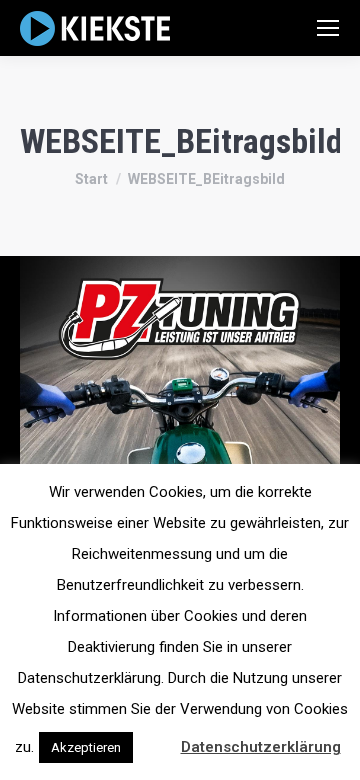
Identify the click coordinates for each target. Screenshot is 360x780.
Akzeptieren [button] (86, 747)
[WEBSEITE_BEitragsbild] (180, 416)
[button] (155, 738)
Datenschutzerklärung (261, 747)
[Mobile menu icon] (328, 28)
